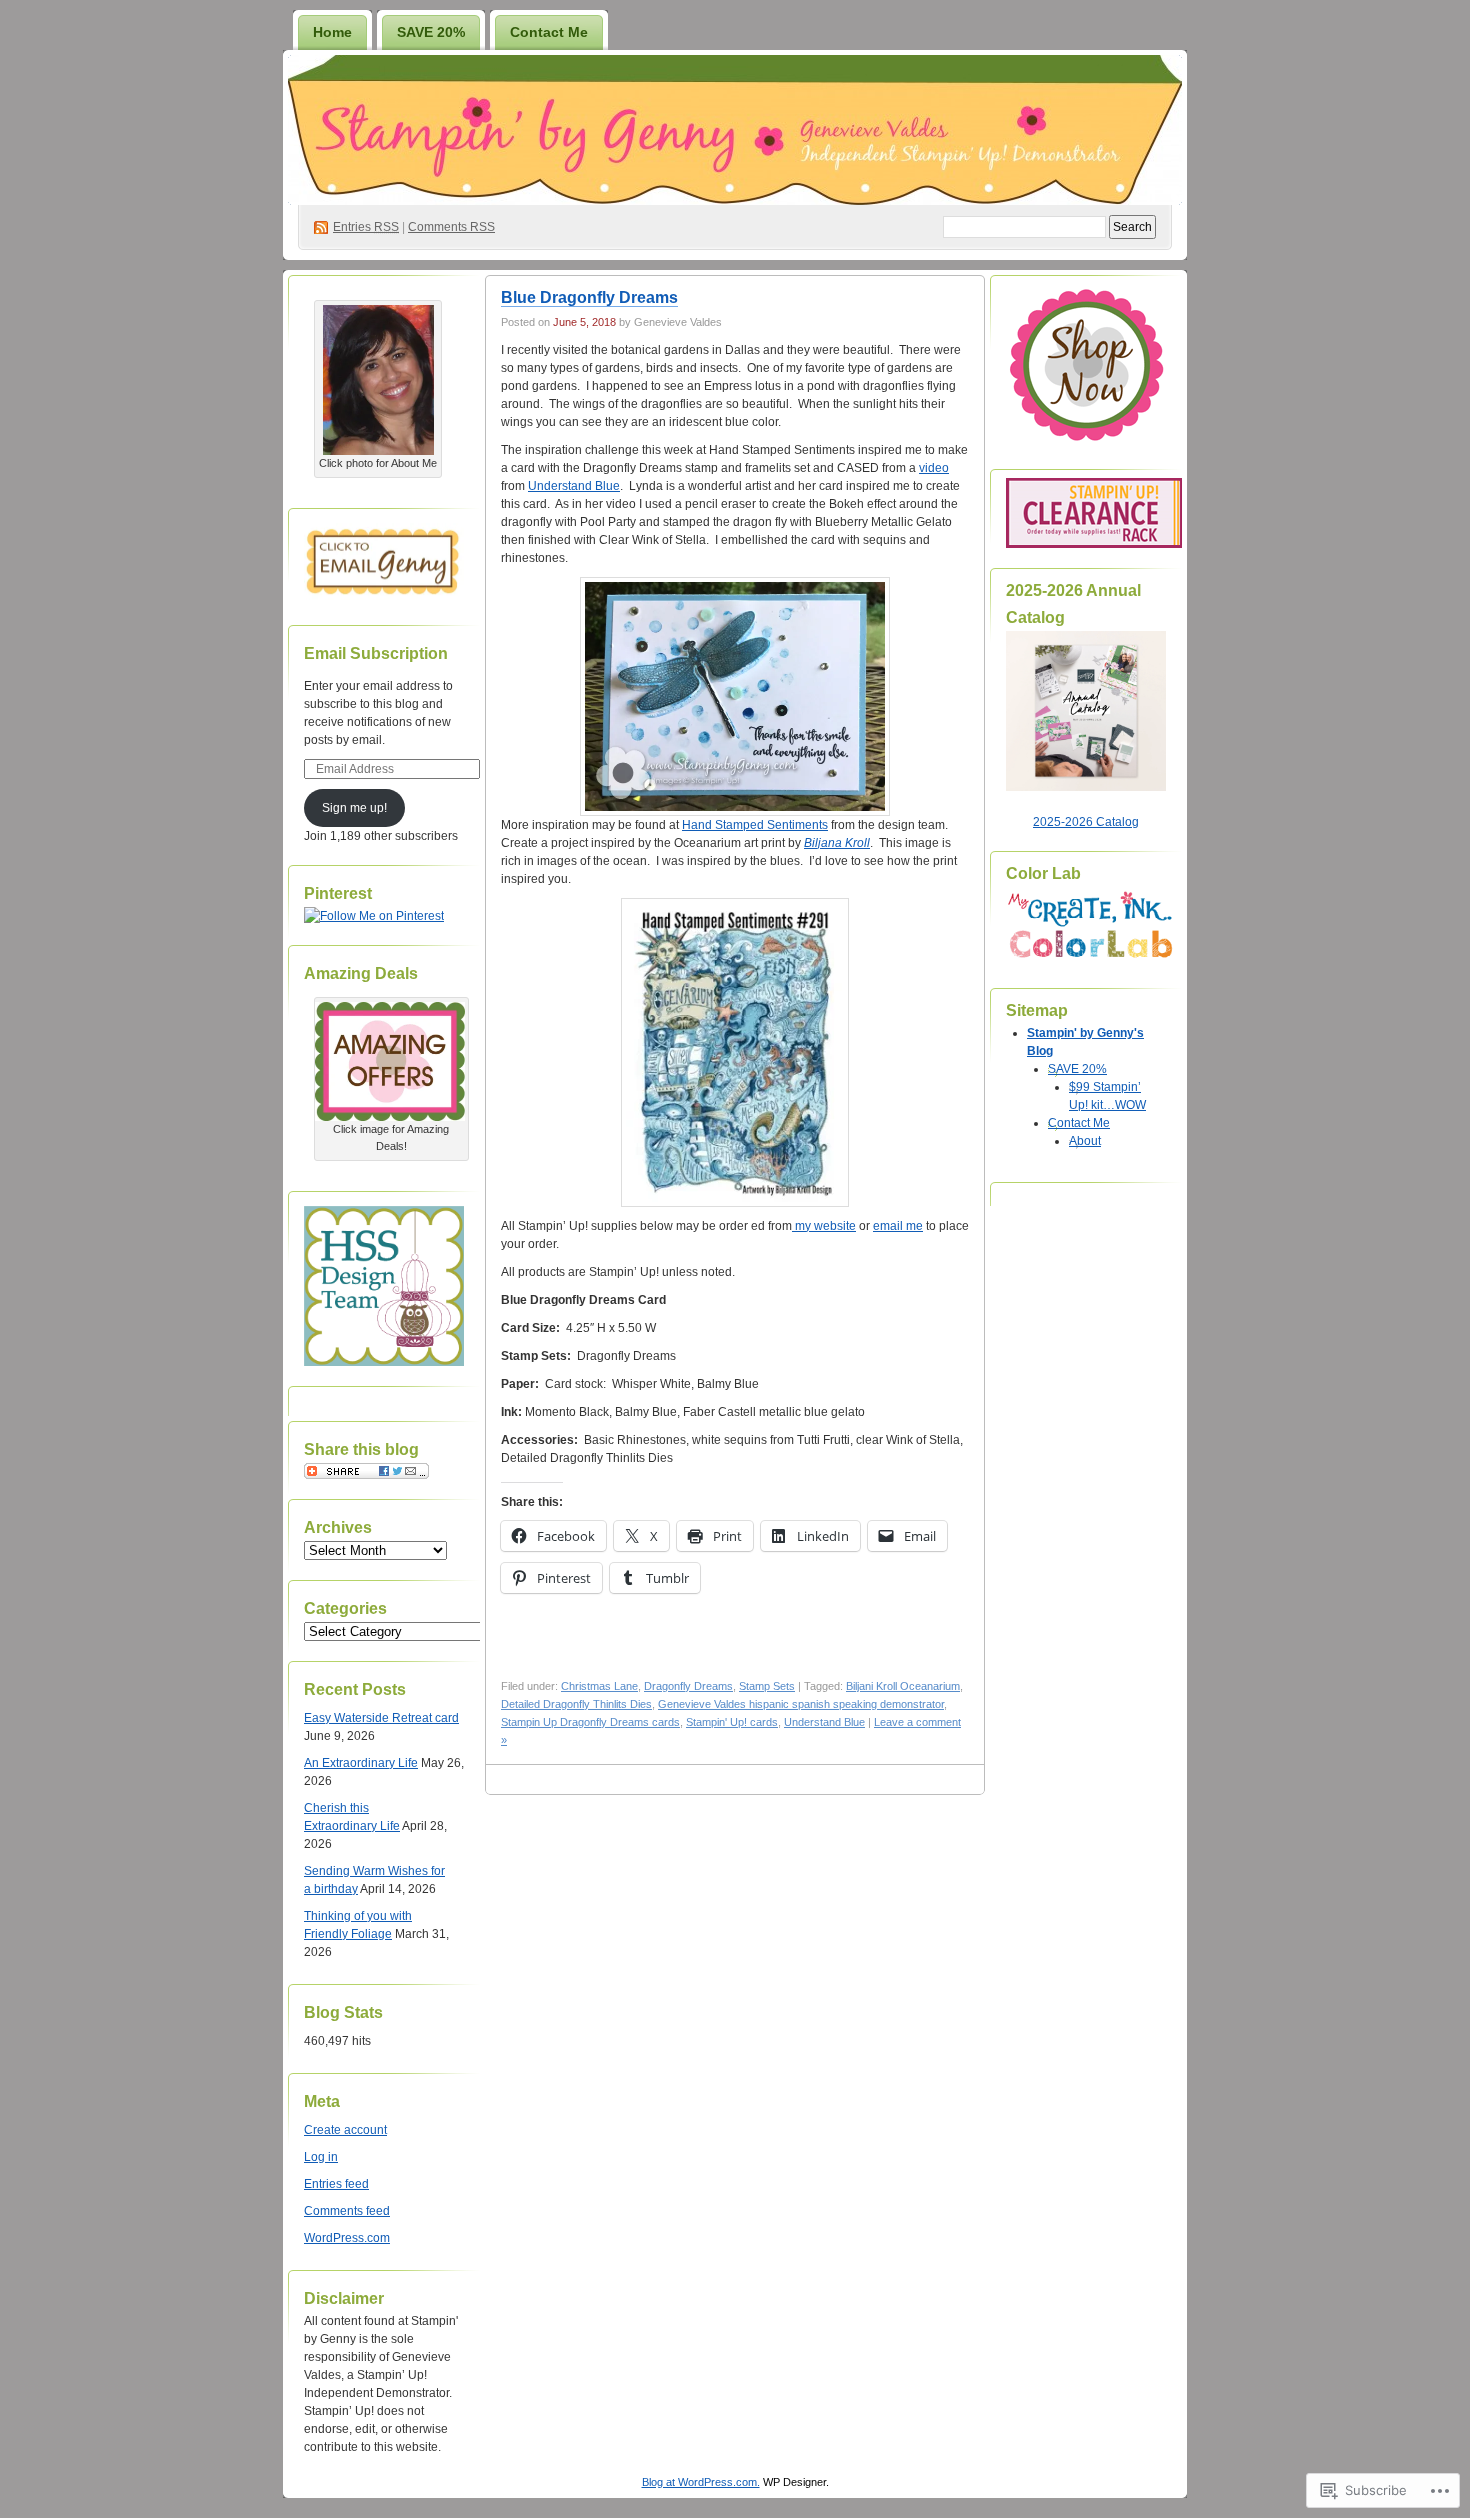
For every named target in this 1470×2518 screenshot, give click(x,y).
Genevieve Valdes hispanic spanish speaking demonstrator (801, 1704)
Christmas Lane (599, 1686)
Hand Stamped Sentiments (755, 825)
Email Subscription (376, 653)
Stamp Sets (767, 1686)
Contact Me (549, 32)
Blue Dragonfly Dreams (589, 297)
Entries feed (336, 2184)
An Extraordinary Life (361, 1763)
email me (898, 1226)
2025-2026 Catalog (1086, 822)
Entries (366, 227)
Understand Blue (574, 486)
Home (332, 32)
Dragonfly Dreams (688, 1686)
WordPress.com (347, 2238)
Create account (345, 2130)
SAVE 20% (431, 32)
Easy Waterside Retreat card (381, 1718)
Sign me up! (354, 808)
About (1085, 1141)
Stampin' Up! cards (732, 1722)
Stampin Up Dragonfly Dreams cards (590, 1722)
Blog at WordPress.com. (701, 2482)
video (934, 468)
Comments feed (347, 2211)
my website (824, 1226)
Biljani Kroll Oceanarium (903, 1686)
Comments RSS (451, 227)
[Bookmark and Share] (366, 1475)
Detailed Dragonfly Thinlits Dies (576, 1704)
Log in (321, 2157)
